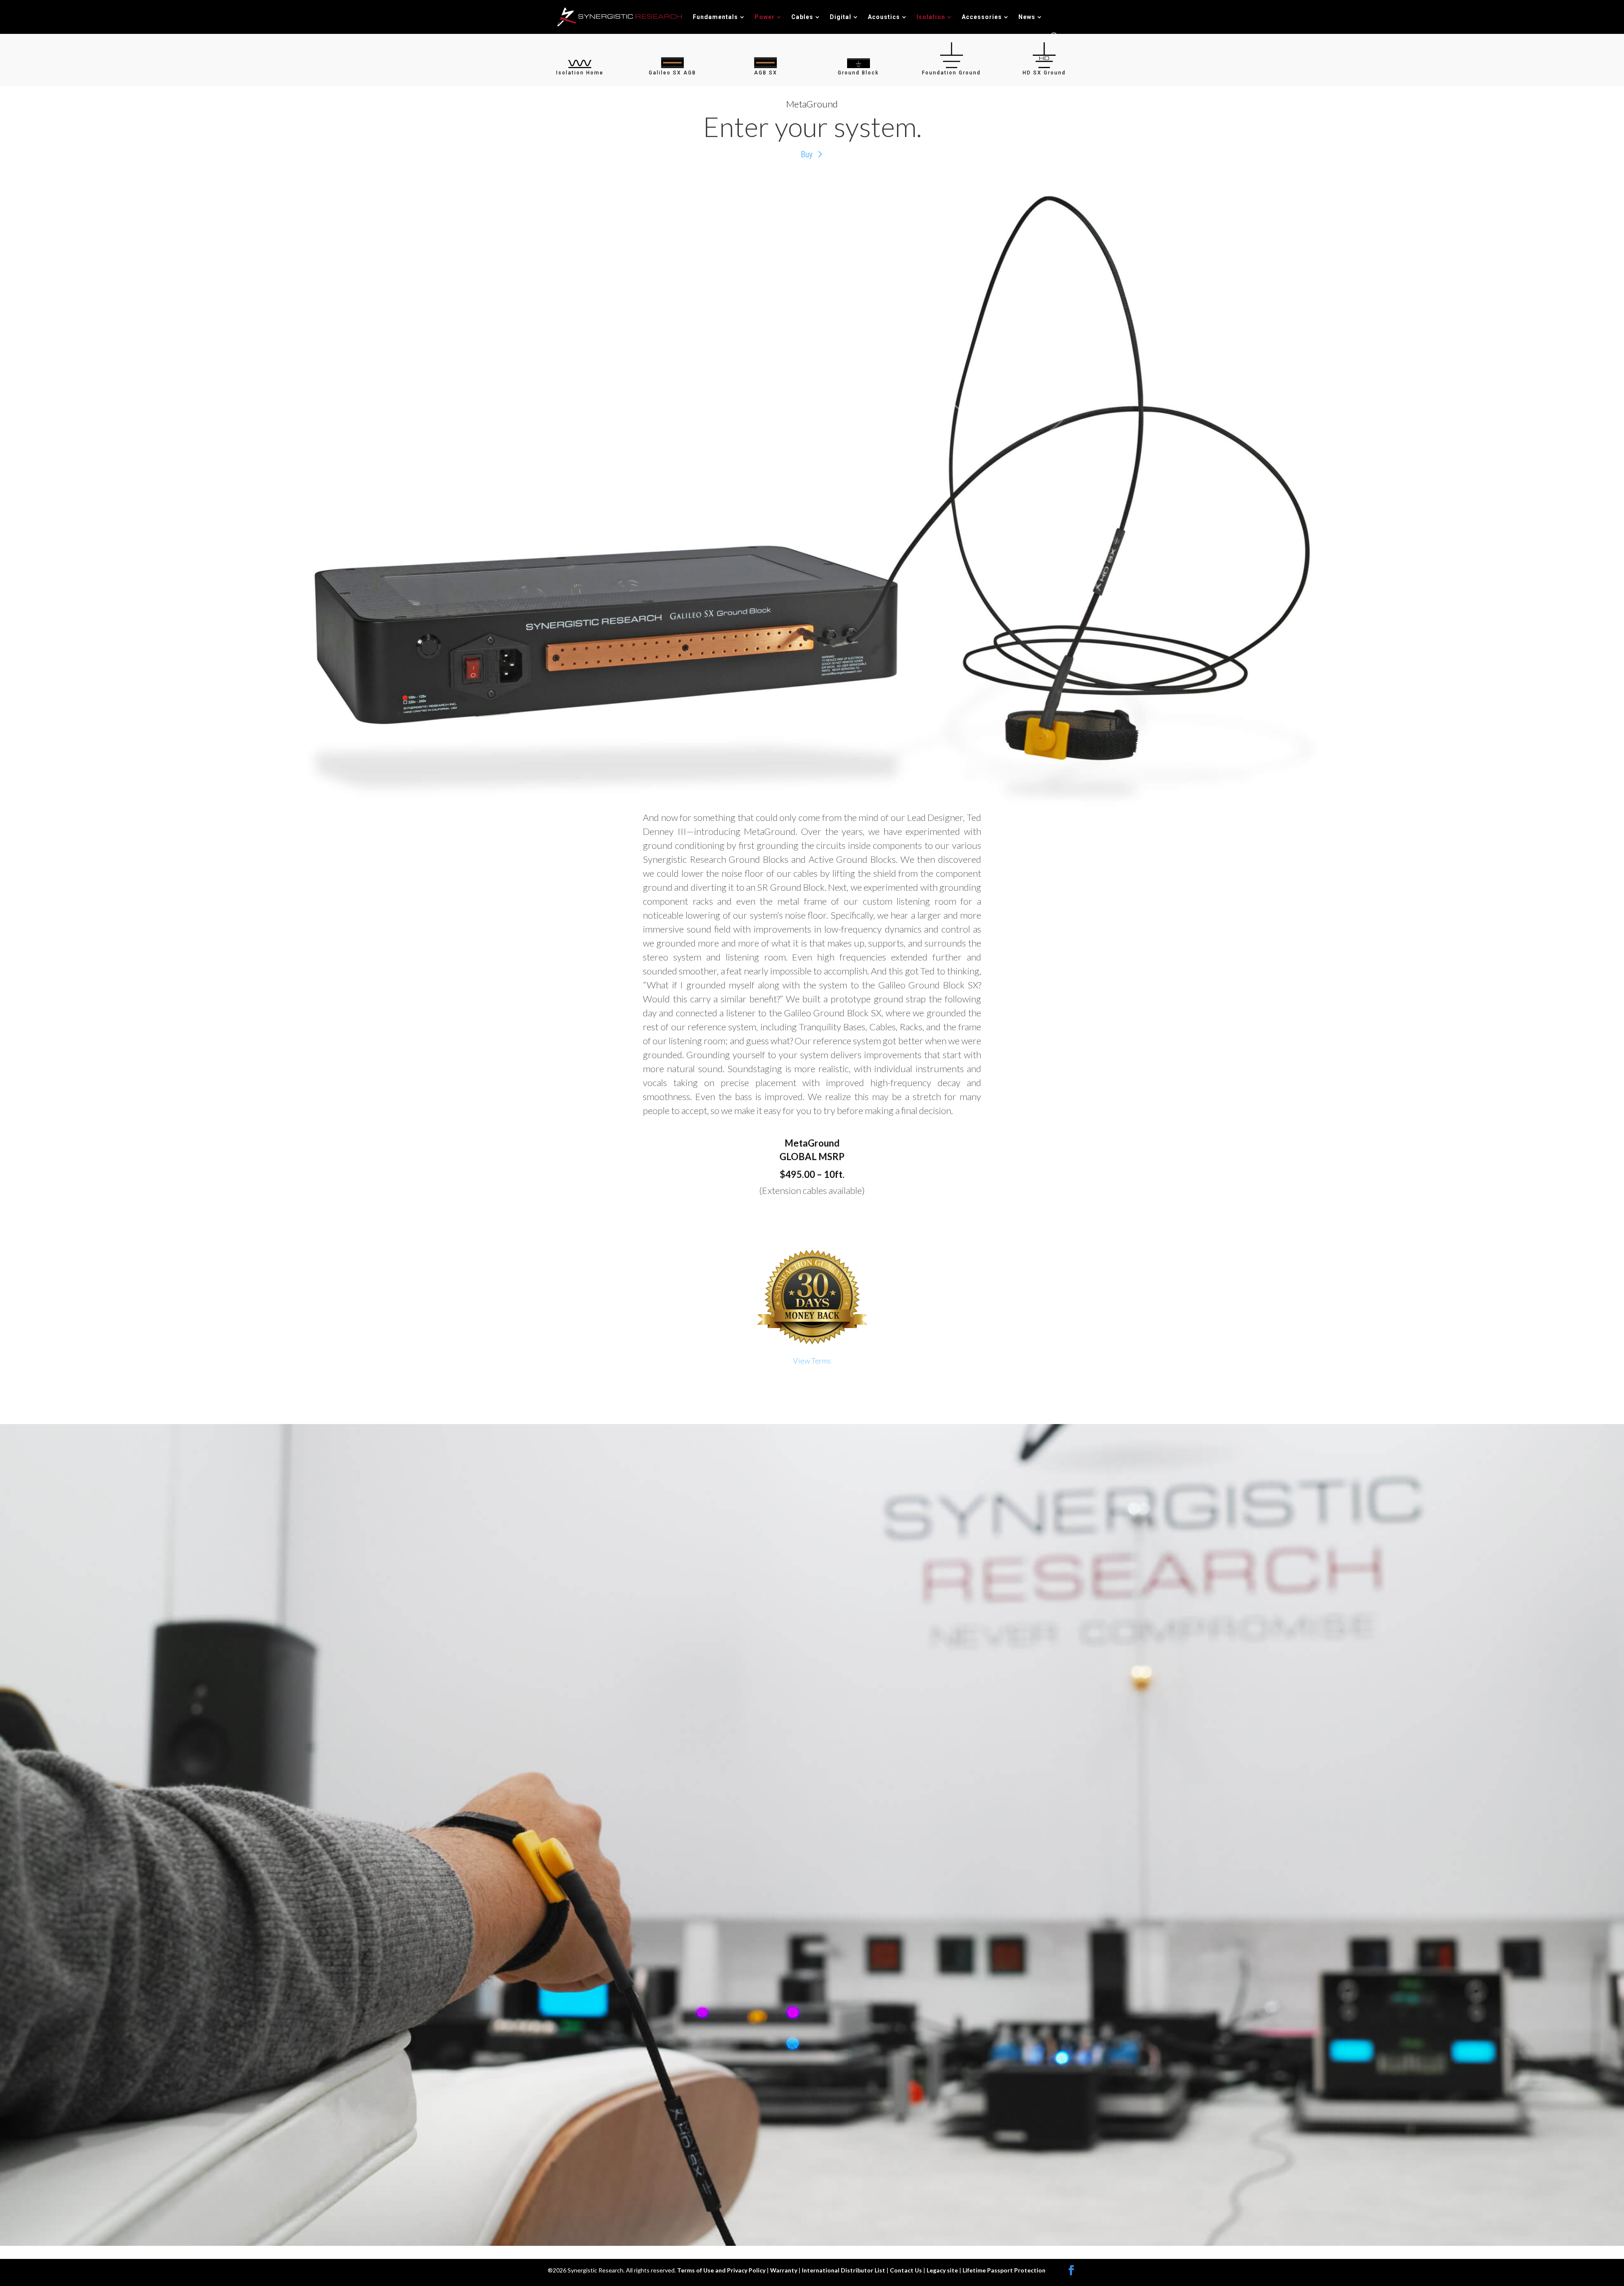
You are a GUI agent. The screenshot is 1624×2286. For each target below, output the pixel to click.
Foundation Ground (951, 73)
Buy (807, 154)
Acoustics (884, 17)
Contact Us (907, 2270)
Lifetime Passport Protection (1004, 2270)
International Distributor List (844, 2270)
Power (765, 17)
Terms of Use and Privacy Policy (722, 2270)
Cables (802, 17)
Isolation (931, 17)
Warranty (784, 2270)
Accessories (982, 17)
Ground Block (858, 73)
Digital (841, 17)
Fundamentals (715, 17)
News (1027, 17)
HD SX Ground (1044, 73)
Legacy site (943, 2270)
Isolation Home (580, 73)
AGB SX (766, 73)
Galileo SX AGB (672, 73)
